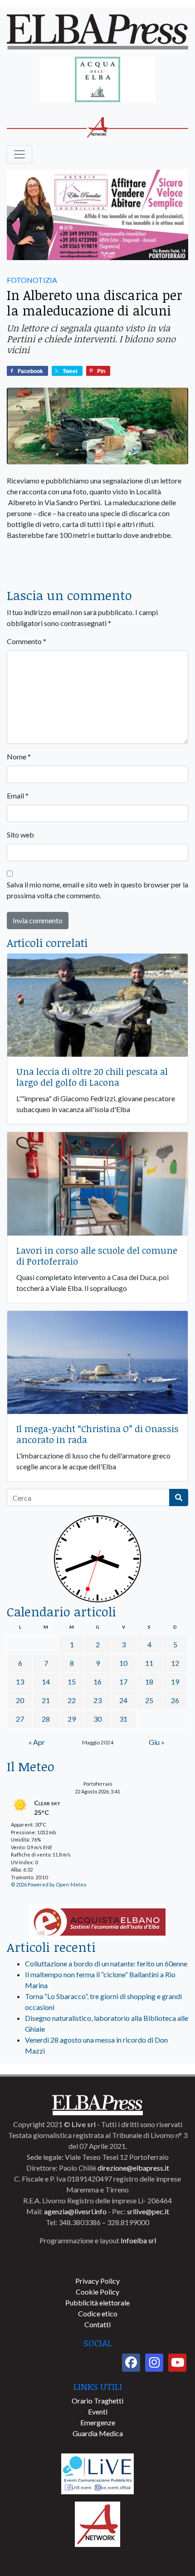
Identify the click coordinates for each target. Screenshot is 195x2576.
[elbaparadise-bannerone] (97, 215)
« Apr (37, 1742)
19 (175, 1682)
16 (97, 1682)
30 (97, 1719)
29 (72, 1719)
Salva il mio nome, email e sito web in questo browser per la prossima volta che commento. (97, 890)
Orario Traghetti (97, 2401)
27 (20, 1719)
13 (20, 1682)
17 (123, 1682)
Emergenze (98, 2422)
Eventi (98, 2411)
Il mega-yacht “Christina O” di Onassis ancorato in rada (97, 1434)
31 (123, 1719)
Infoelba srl (138, 2240)
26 (175, 1700)
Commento (27, 641)
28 (46, 1719)
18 (149, 1682)
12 (175, 1663)
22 (72, 1700)
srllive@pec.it (148, 2211)
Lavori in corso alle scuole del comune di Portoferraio (97, 1256)
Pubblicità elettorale (97, 2303)
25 (149, 1700)
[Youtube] (177, 2363)
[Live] (97, 2473)
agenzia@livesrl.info (75, 2211)
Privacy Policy (97, 2281)
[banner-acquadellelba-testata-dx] (98, 80)
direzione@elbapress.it (133, 2168)
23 (97, 1700)
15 (72, 1682)
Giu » (157, 1742)
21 (46, 1700)
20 (20, 1700)
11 (149, 1663)
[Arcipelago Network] (97, 2523)
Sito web (20, 835)
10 (123, 1663)
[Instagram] (154, 2363)
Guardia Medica (98, 2433)
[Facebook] (131, 2363)
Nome (19, 756)
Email (18, 795)
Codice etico (98, 2313)
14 (46, 1682)
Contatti (97, 2324)
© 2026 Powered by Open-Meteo (49, 1884)
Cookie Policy (97, 2292)
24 (123, 1700)
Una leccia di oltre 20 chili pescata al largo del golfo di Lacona (92, 1077)
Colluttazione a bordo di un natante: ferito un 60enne (106, 1963)
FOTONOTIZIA (32, 280)
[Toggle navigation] (19, 154)
